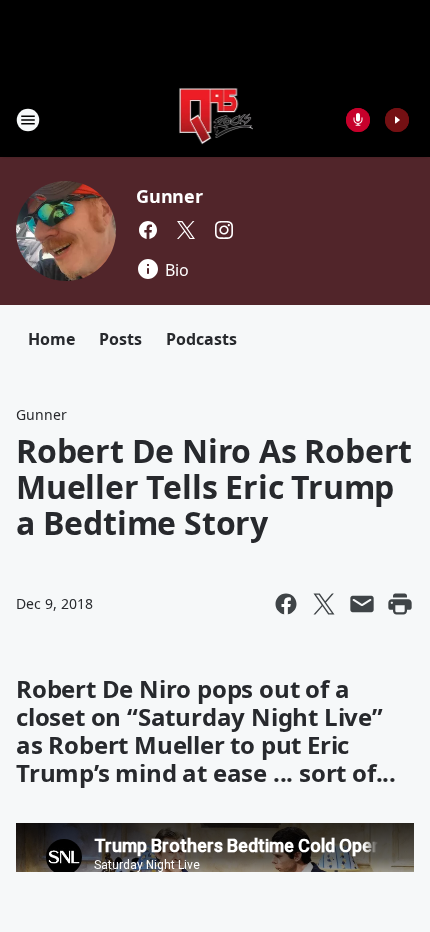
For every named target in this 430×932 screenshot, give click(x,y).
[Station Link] (215, 119)
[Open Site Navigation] (28, 120)
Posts (120, 339)
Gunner (169, 196)
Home (51, 339)
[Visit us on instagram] (224, 230)
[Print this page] (400, 604)
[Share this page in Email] (362, 604)
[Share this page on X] (324, 604)
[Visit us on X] (186, 230)
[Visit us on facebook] (148, 230)
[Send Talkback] (358, 120)
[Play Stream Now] (397, 120)
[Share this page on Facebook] (286, 604)
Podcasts (201, 339)
